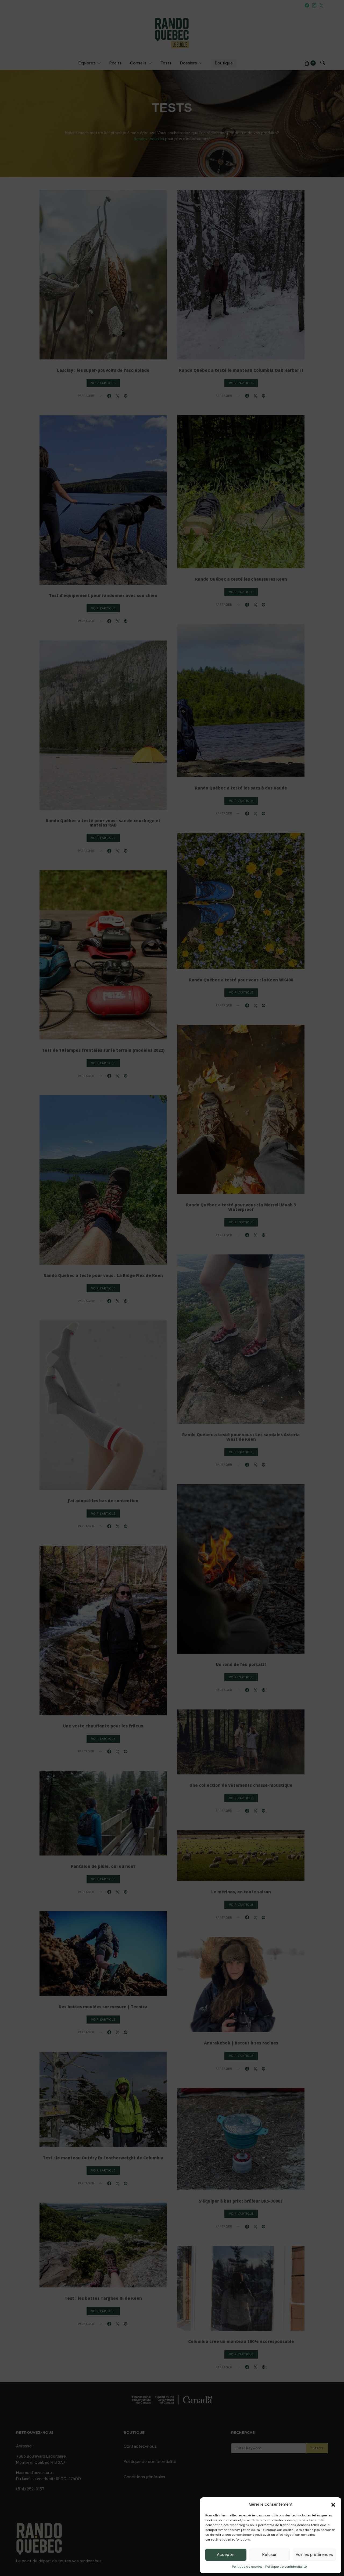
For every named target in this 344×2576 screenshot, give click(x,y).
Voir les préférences (314, 2555)
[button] (333, 2504)
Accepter (226, 2555)
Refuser (269, 2555)
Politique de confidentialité (286, 2567)
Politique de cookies (247, 2567)
